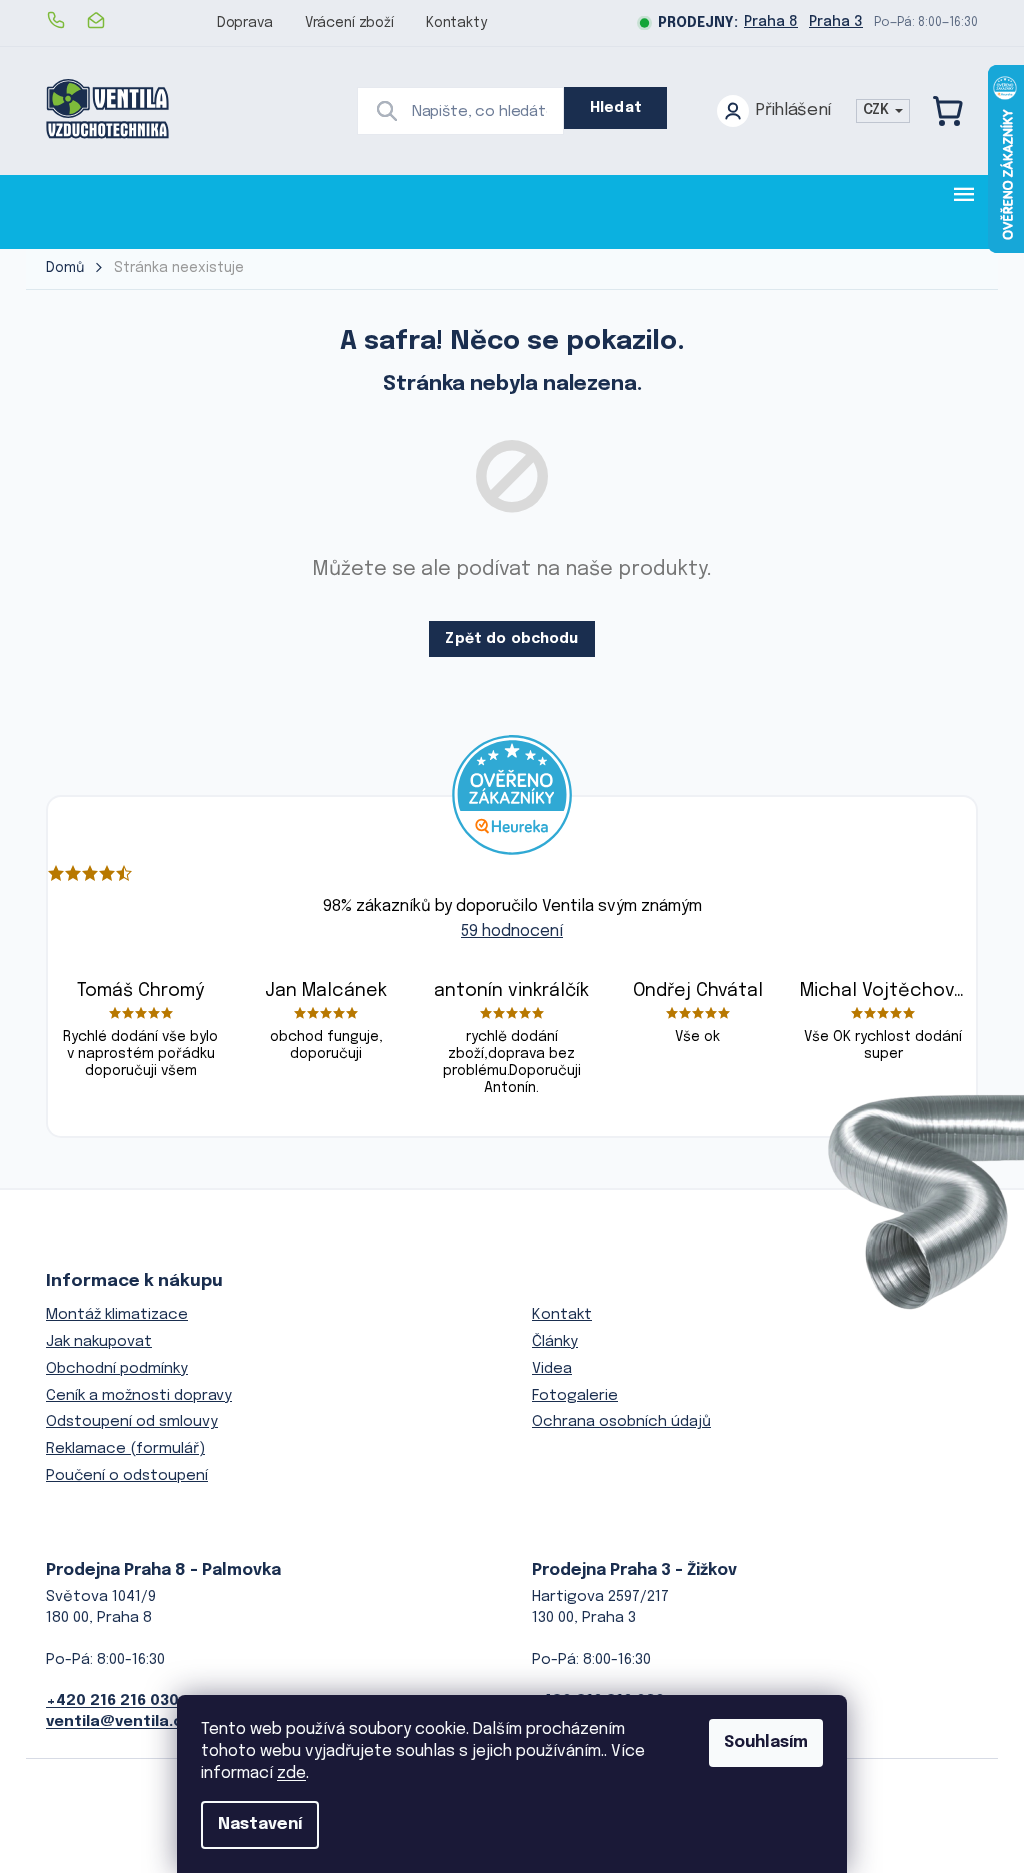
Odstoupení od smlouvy (132, 1422)
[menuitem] (108, 211)
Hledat (616, 108)
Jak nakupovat (99, 1342)
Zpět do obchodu (511, 639)
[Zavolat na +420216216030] (66, 20)
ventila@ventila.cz (119, 1722)
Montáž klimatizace (117, 1315)
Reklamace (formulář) (125, 1449)
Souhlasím (766, 1742)
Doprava (245, 23)
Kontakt (562, 1315)
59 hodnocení (512, 931)
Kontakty (456, 23)
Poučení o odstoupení (127, 1476)
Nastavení (260, 1824)
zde (291, 1773)
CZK (878, 110)
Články (555, 1342)
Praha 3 (836, 22)
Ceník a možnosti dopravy (139, 1396)
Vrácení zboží (349, 23)
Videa (552, 1369)
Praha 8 (771, 22)
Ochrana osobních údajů (621, 1422)
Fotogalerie (575, 1396)
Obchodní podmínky (117, 1369)
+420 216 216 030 (112, 1701)
